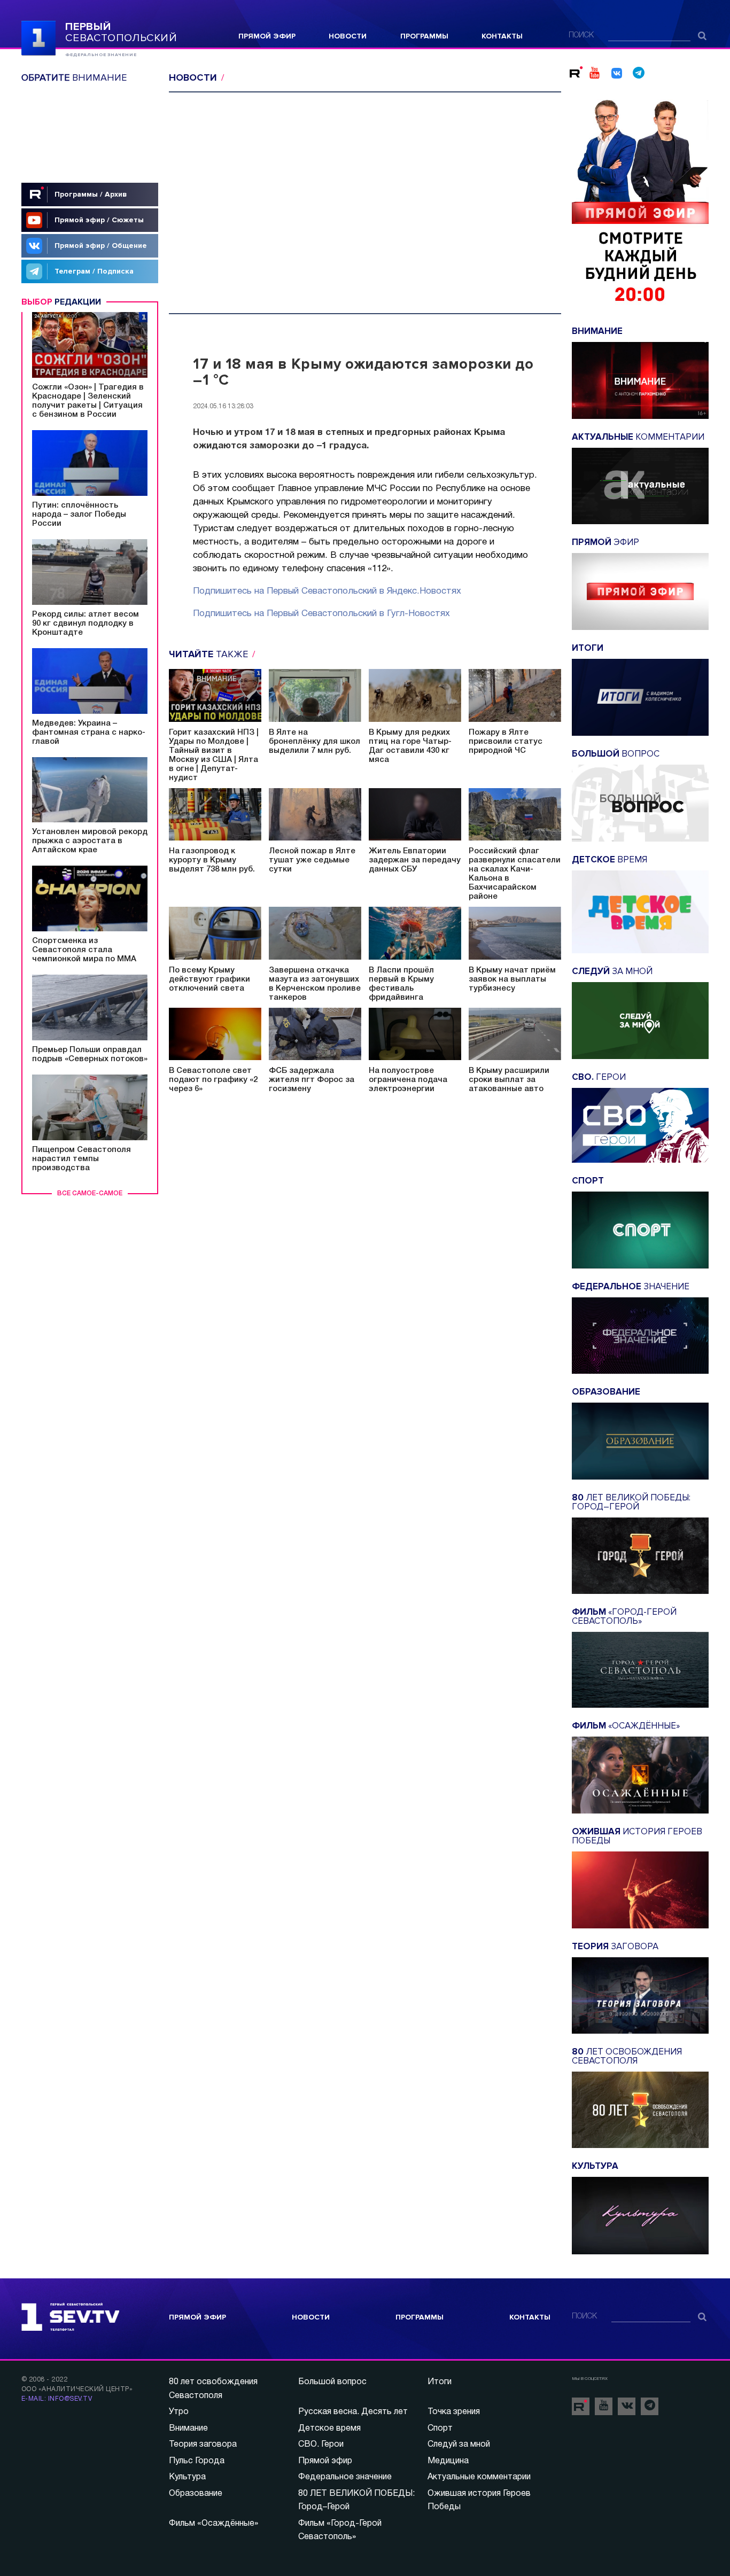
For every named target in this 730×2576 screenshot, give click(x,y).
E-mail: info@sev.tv (57, 2399)
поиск (581, 36)
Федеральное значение (345, 2477)
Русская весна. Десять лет (353, 2412)
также (210, 654)
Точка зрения (454, 2412)
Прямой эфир (267, 36)
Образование (196, 2494)
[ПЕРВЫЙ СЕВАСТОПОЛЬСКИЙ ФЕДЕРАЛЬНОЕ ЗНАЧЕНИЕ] (38, 37)
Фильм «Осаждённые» (213, 2524)
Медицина (448, 2461)
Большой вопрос (332, 2382)
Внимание (188, 2429)
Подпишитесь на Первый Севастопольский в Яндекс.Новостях (327, 591)
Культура (187, 2477)
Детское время (329, 2429)
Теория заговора (203, 2445)
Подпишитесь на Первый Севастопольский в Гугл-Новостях (321, 614)
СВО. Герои (321, 2445)
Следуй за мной (459, 2445)
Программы (424, 36)
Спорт (440, 2429)
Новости (348, 36)
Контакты (502, 36)
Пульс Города (197, 2461)
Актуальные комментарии (479, 2477)
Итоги (440, 2382)
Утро (179, 2412)
